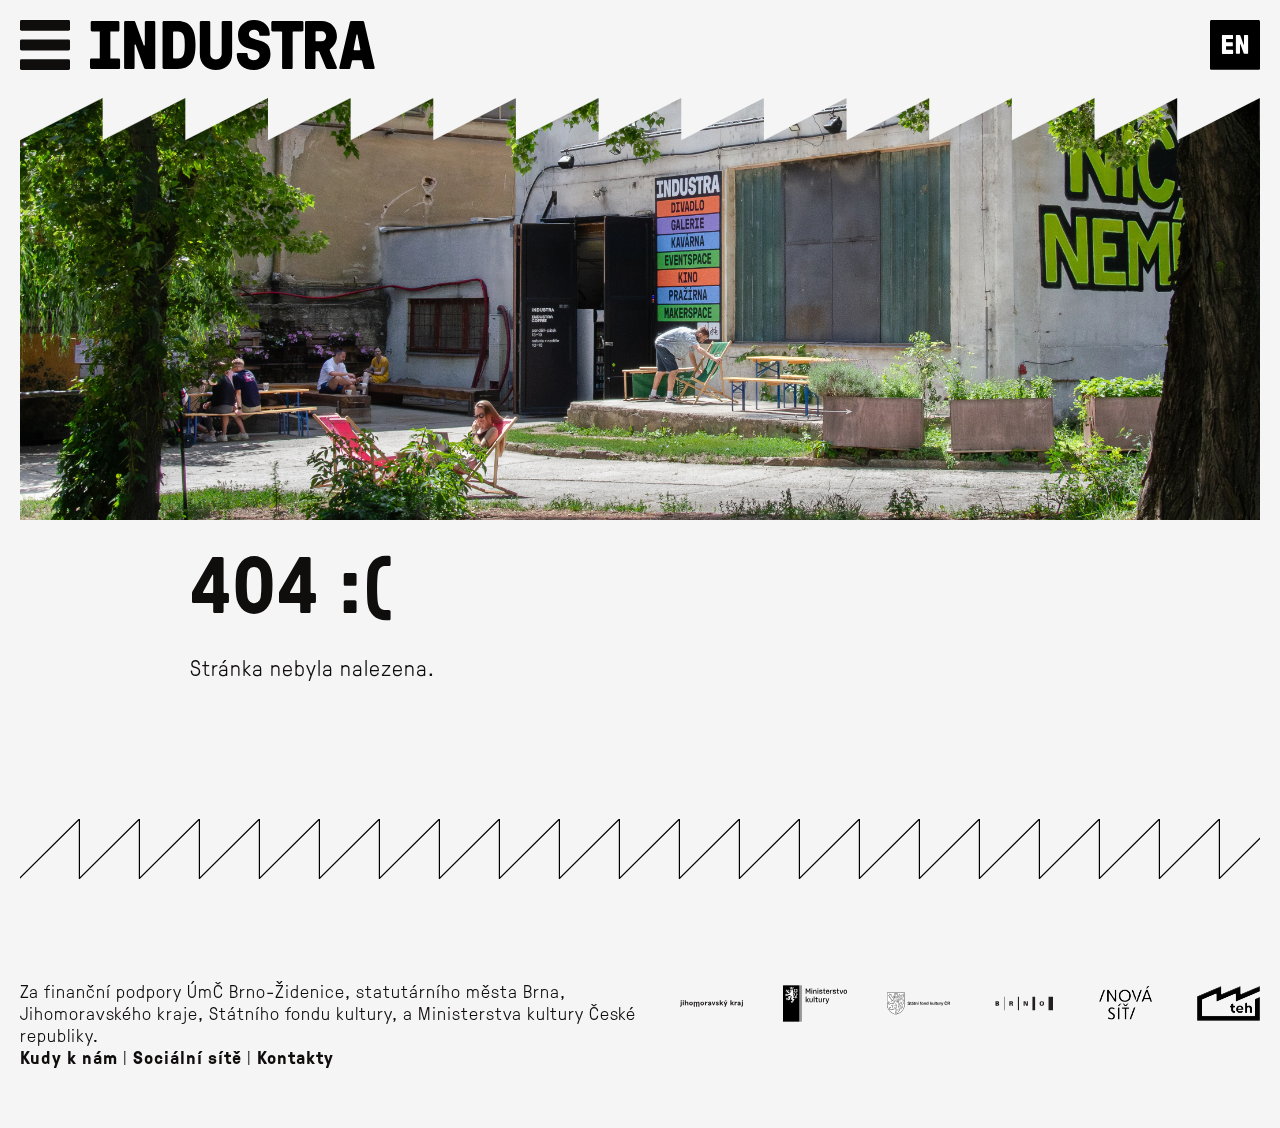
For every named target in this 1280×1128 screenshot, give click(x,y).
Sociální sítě (187, 1057)
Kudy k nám (69, 1057)
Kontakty (295, 1057)
